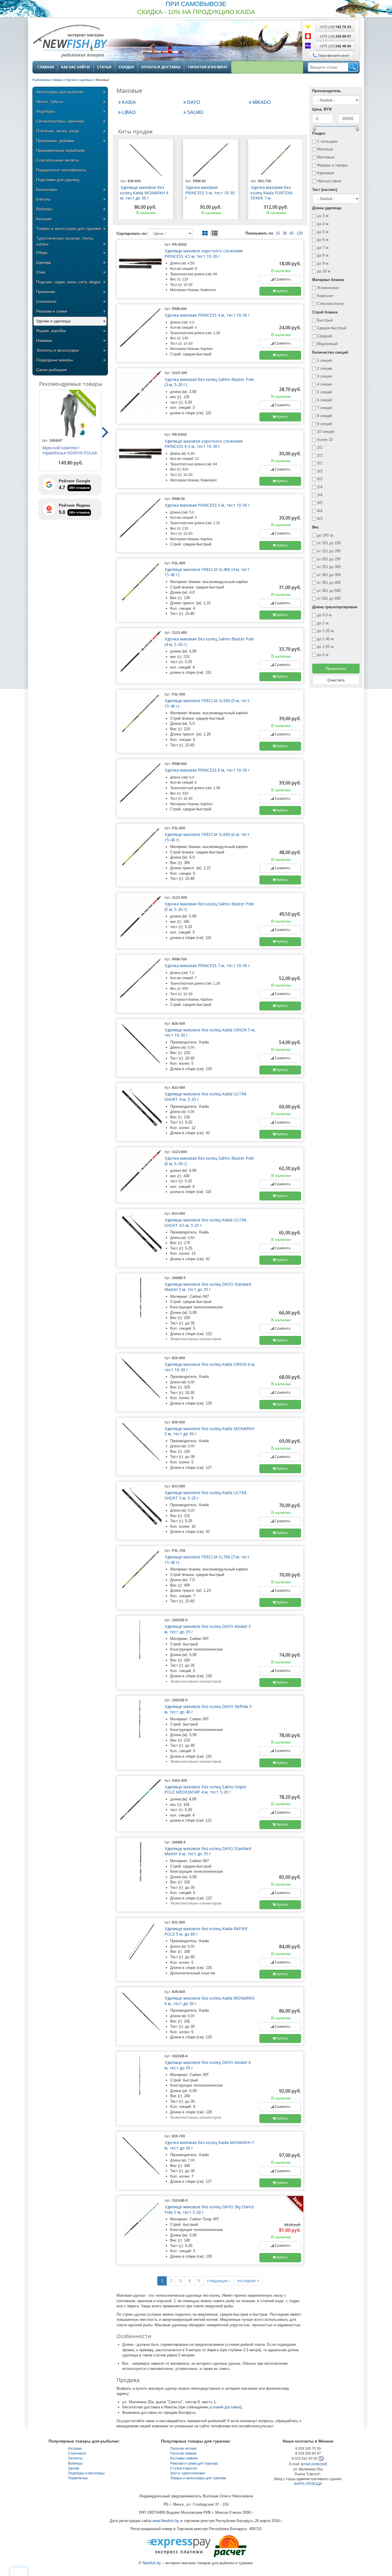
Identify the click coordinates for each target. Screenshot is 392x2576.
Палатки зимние (184, 2453)
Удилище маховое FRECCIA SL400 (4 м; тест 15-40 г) (207, 572)
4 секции (325, 384)
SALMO (195, 112)
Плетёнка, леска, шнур (58, 131)
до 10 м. (324, 271)
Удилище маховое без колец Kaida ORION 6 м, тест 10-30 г (210, 1367)
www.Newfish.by (166, 2521)
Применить (336, 669)
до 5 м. (323, 232)
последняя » (248, 2281)
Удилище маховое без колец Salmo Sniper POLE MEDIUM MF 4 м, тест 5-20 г (205, 1789)
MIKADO (261, 102)
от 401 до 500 (329, 591)
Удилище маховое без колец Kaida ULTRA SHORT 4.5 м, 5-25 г (205, 1223)
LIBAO (128, 112)
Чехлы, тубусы (50, 102)
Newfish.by (152, 2563)
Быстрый (325, 320)
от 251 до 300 (329, 567)
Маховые (325, 149)
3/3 (320, 471)
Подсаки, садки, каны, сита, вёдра (68, 282)
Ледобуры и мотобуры (86, 2473)
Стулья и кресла (184, 2468)
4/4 (320, 511)
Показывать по (259, 233)
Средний (325, 336)
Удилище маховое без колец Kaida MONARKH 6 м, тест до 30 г (144, 193)
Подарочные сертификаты (61, 170)
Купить (282, 291)
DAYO (193, 102)
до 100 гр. (326, 535)
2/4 (320, 487)
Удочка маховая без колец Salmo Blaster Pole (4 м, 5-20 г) (209, 642)
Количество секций (330, 352)
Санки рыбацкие (52, 370)
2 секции (325, 368)
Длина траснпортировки (335, 607)
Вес (316, 527)
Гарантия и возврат (208, 67)
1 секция (325, 360)
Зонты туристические (188, 2473)
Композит (325, 296)
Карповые (326, 173)
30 (285, 233)
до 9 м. (323, 263)
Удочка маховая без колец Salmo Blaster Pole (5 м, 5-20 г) (209, 907)
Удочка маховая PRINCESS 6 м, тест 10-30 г (207, 770)
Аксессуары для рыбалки (60, 92)
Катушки (44, 219)
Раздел (319, 133)
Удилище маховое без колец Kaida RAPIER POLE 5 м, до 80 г (206, 1931)
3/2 (320, 463)
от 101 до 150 (329, 543)
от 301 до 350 (329, 575)
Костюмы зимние (184, 2458)
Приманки (46, 292)
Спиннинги (46, 301)
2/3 (320, 455)
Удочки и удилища (53, 321)
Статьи (104, 67)
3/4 (320, 495)
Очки (41, 272)
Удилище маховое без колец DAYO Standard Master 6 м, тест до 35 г (208, 1851)
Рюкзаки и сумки (52, 311)
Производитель (327, 91)
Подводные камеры (55, 360)
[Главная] (70, 42)
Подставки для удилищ (58, 180)
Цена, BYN (322, 109)
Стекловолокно (330, 304)
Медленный (327, 344)
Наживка (44, 340)
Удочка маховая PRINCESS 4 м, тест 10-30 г (207, 315)
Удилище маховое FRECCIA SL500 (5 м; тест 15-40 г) (207, 703)
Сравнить (282, 279)
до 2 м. (323, 655)
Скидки (126, 67)
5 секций (325, 392)
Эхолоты (75, 2458)
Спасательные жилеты (58, 160)
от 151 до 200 (329, 551)
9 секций (325, 424)
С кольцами (327, 141)
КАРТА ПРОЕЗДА (308, 2484)
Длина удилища (327, 208)
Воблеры (44, 209)
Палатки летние (183, 2449)
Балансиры (47, 189)
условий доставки (225, 2407)
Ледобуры (46, 111)
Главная (46, 67)
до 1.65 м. (326, 647)
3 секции (325, 376)
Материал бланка (328, 280)
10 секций (326, 432)
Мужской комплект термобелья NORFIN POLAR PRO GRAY (69, 453)
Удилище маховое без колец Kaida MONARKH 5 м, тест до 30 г (209, 1431)
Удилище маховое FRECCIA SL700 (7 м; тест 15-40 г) (207, 1560)
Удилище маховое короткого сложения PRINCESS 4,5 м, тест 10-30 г (203, 253)
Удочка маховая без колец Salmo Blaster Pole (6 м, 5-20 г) (209, 1161)
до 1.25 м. (326, 631)
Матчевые (326, 157)
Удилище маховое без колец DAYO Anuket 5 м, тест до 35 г (208, 1629)
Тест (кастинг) (325, 190)
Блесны (43, 199)
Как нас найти (75, 67)
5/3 (320, 479)
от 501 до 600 (329, 598)
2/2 (320, 447)
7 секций (325, 408)
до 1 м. (323, 623)
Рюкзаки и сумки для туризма (194, 2463)
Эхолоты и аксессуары (58, 350)
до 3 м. (323, 216)
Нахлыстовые (329, 181)
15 (278, 233)
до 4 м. (323, 224)
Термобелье (78, 2478)
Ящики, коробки (51, 331)
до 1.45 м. (326, 639)
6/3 (320, 519)
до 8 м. (323, 255)
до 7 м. (323, 248)
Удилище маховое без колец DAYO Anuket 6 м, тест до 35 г (208, 2065)
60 (292, 233)
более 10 (325, 440)
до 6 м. (323, 240)
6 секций (325, 400)
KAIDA (128, 102)
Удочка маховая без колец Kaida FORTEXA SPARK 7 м (271, 193)
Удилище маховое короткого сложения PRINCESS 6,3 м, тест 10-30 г (203, 444)
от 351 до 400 (329, 583)
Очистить (336, 680)
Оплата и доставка (161, 67)
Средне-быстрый (332, 328)
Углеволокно (328, 288)
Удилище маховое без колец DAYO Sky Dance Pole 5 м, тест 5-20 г (209, 2209)
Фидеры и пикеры (332, 165)
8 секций (325, 416)
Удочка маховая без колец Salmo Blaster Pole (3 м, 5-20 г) (209, 382)
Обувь (42, 253)
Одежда (44, 262)
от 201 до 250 (329, 559)
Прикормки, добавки (55, 141)
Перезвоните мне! (334, 56)
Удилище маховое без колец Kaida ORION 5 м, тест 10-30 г (210, 1033)
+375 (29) (335, 27)
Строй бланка (325, 312)
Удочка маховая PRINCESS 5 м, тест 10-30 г (210, 193)
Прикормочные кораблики (61, 150)
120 (299, 233)
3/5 (320, 503)
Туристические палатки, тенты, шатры (65, 241)
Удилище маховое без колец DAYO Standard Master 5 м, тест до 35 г (208, 1287)
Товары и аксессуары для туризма (69, 228)
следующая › (218, 2281)
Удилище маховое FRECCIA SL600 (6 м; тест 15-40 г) (207, 837)
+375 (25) (335, 46)
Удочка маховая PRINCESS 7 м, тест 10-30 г (207, 965)
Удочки (74, 2468)
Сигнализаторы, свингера (60, 121)
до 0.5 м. (325, 615)
